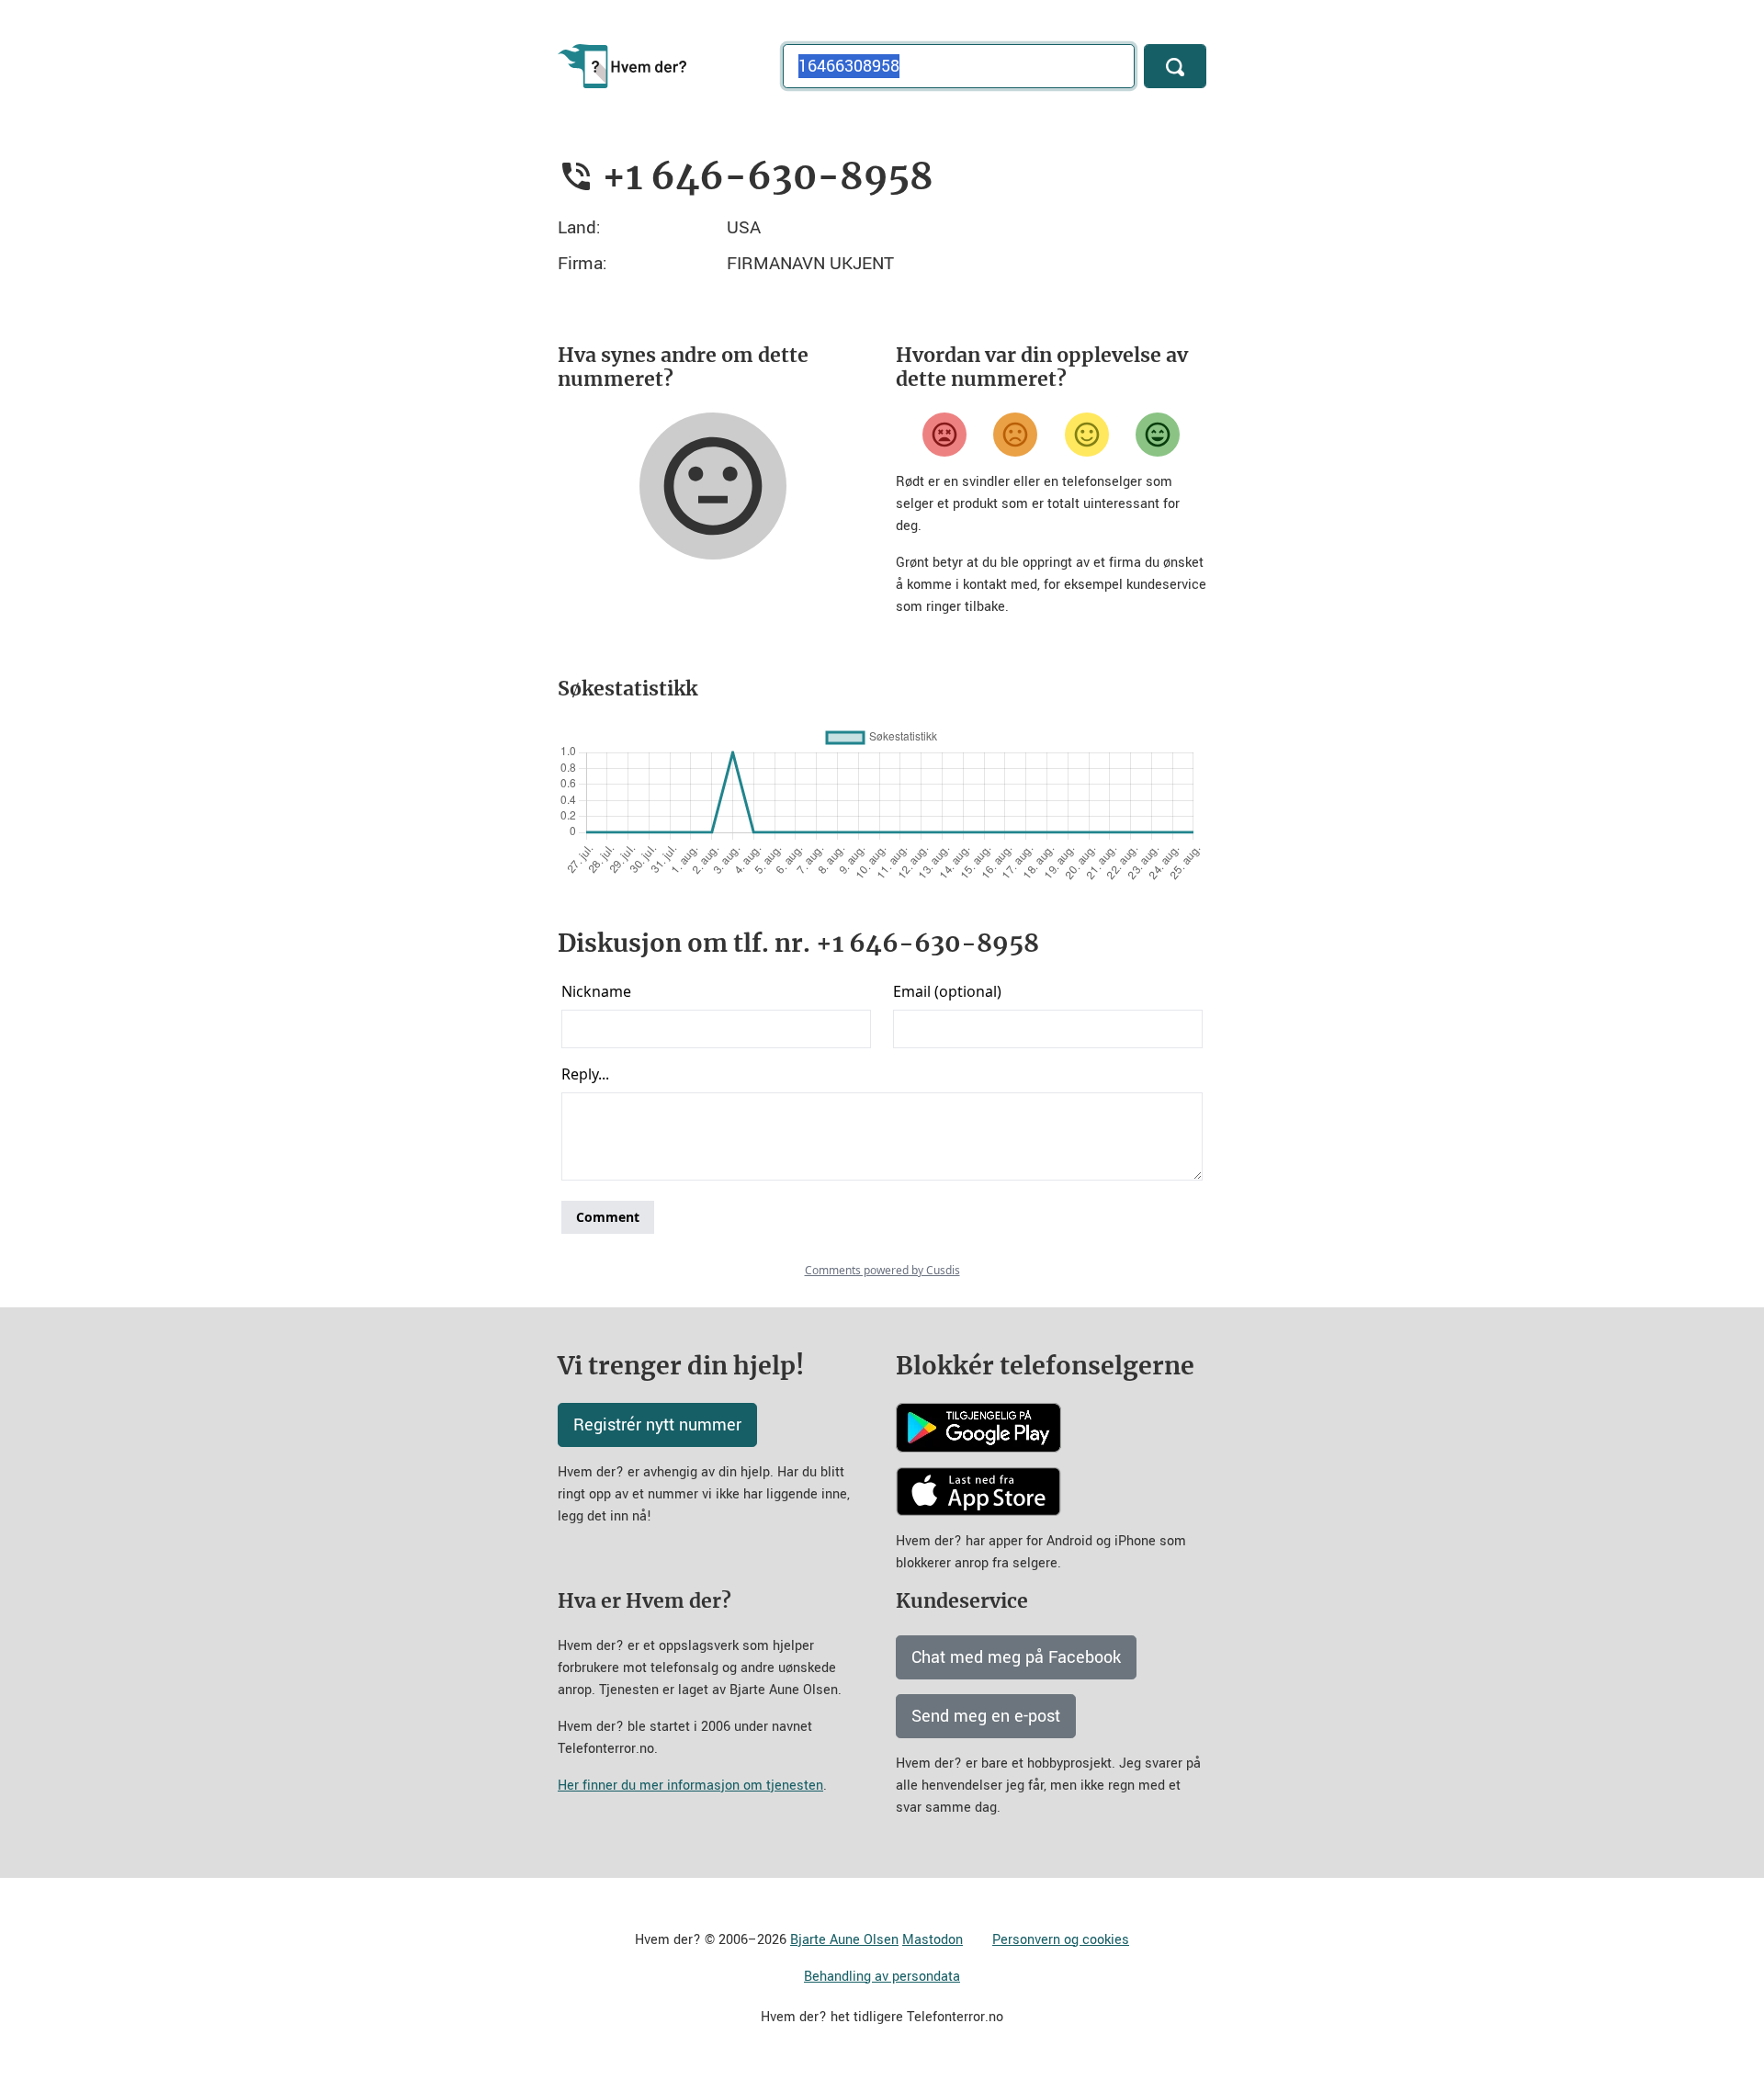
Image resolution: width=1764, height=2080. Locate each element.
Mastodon (933, 1940)
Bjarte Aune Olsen (844, 1940)
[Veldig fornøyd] (1158, 435)
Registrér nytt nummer (657, 1425)
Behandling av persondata (882, 1977)
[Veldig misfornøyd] (944, 435)
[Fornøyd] (1087, 435)
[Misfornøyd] (1015, 435)
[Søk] (1175, 66)
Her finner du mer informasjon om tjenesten (690, 1786)
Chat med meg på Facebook (1016, 1657)
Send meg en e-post (986, 1716)
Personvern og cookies (1061, 1940)
